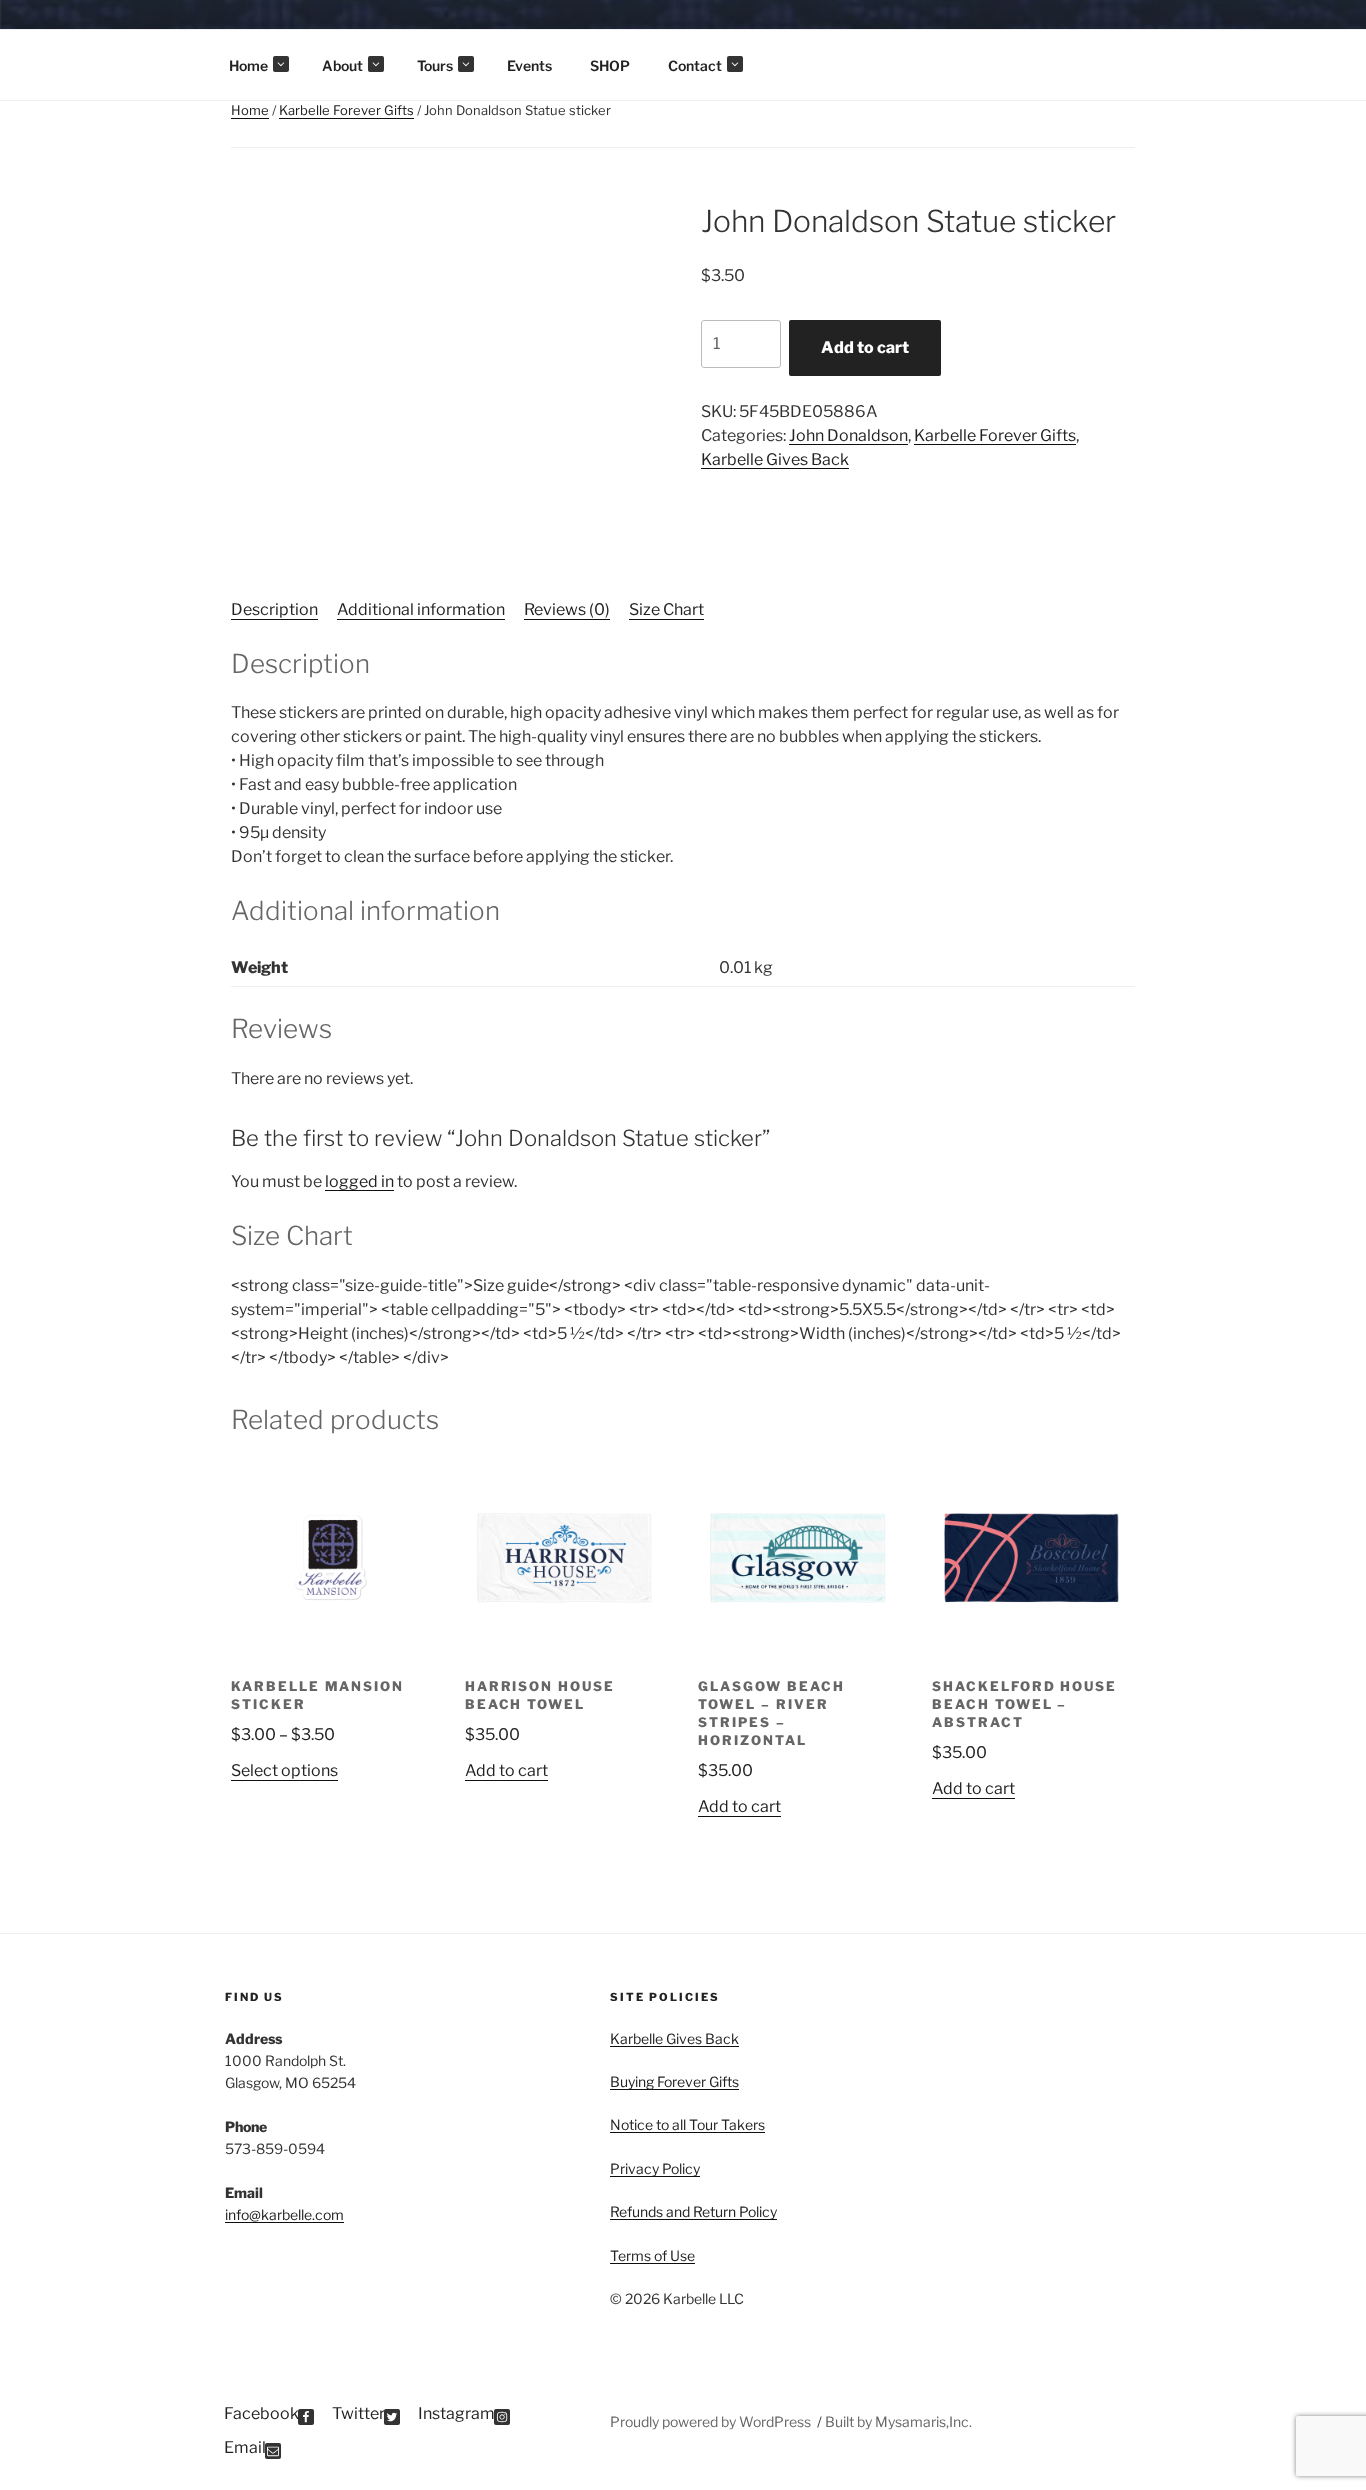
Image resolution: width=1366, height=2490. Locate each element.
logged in (359, 1181)
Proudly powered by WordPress (712, 2421)
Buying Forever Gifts (674, 2081)
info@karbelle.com (284, 2214)
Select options (284, 1770)
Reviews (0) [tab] (567, 609)
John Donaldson (848, 435)
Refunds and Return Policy (693, 2211)
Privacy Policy (655, 2168)
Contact (695, 65)
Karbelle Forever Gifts (346, 110)
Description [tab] (274, 609)
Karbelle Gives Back (775, 459)
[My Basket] (1322, 30)
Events (529, 65)
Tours (435, 65)
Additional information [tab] (421, 609)
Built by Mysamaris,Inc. (898, 2421)
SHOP (610, 65)
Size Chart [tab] (666, 609)
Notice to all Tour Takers (687, 2124)
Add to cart (865, 347)
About (342, 65)
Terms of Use (652, 2255)
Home (248, 65)
